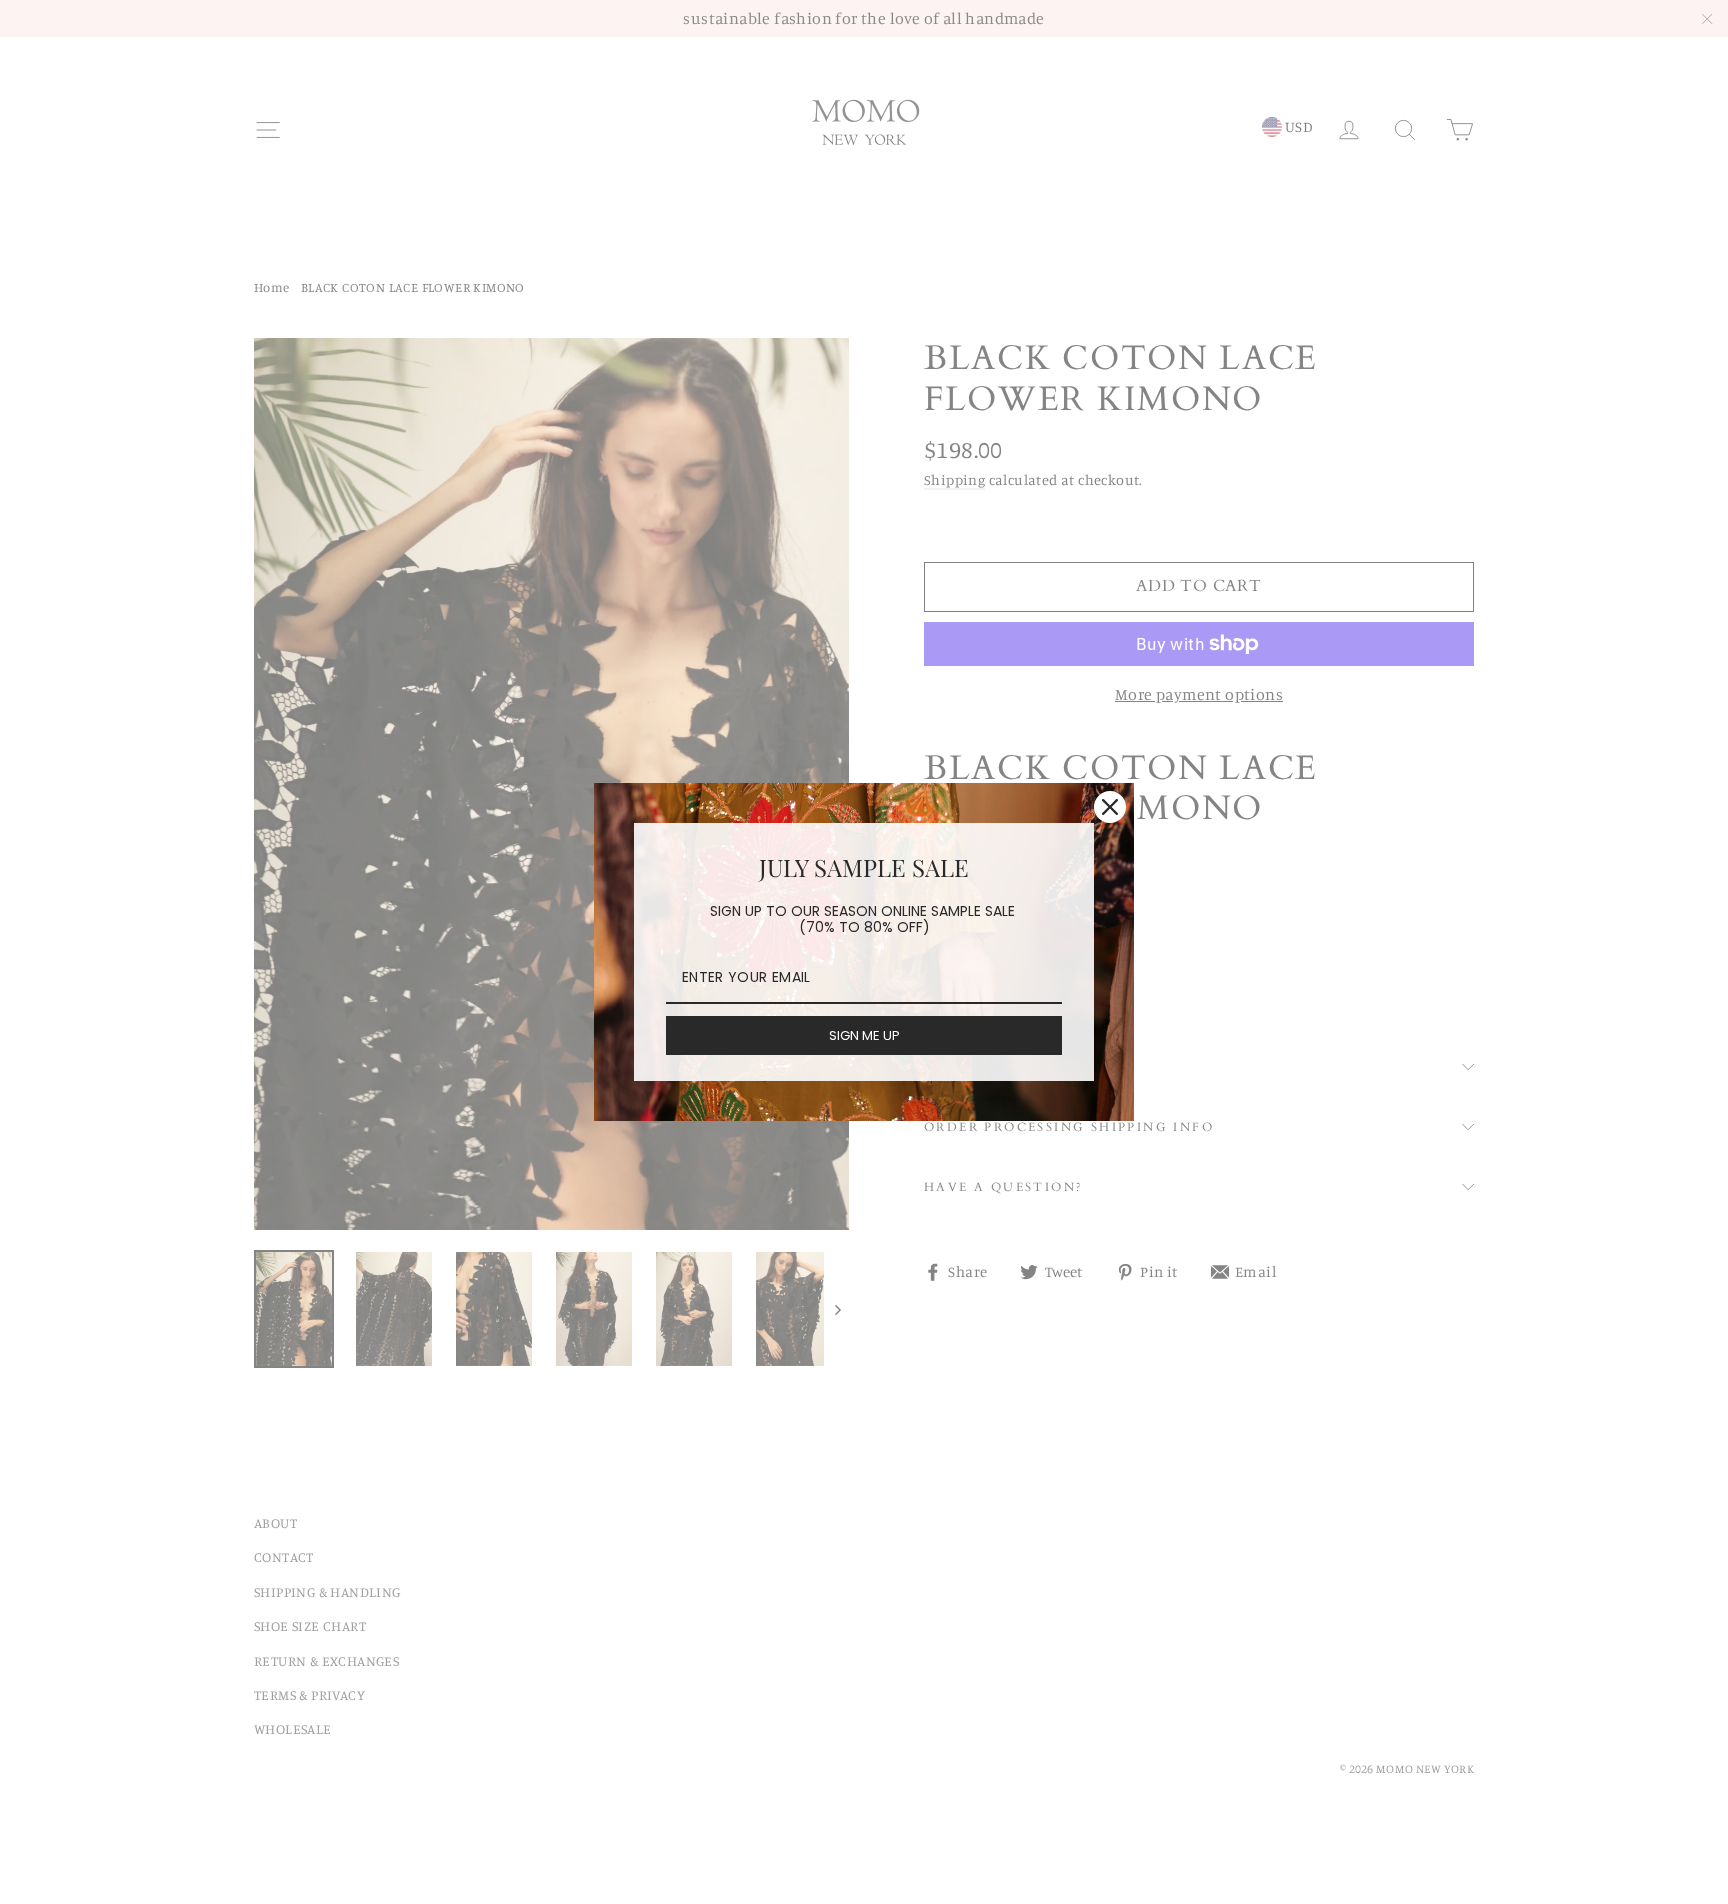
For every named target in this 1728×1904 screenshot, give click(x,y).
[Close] (1110, 807)
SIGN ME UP (864, 1035)
